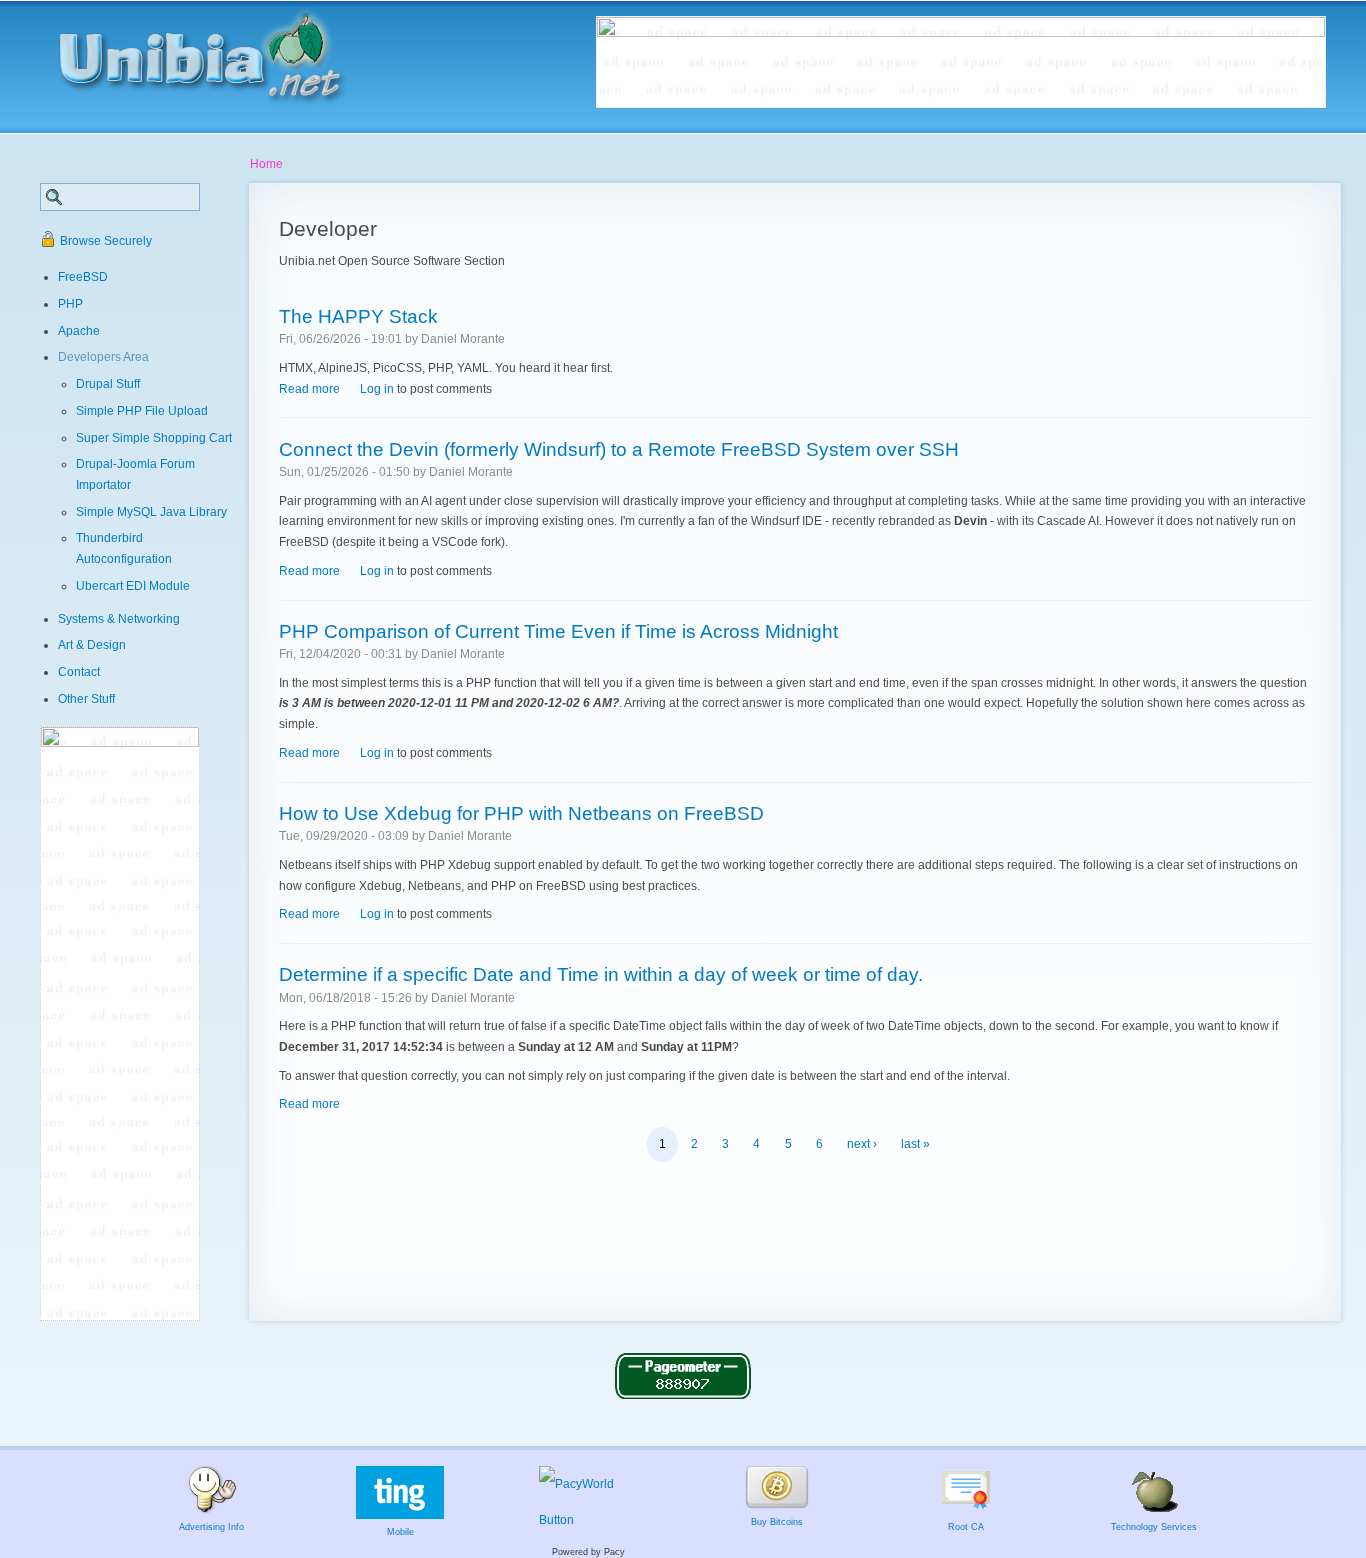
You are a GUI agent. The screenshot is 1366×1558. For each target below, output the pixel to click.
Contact (79, 672)
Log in (377, 389)
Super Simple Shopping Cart (154, 438)
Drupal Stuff (108, 384)
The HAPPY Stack (358, 316)
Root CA (966, 1527)
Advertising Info (211, 1527)
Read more (309, 389)
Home (266, 164)
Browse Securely (106, 241)
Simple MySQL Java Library (151, 512)
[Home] (222, 51)
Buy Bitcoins (777, 1522)
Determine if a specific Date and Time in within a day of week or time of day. (601, 974)
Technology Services (1154, 1527)
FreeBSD (83, 277)
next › (862, 1144)
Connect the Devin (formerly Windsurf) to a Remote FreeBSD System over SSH (619, 449)
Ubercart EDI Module (133, 586)
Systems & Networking (119, 619)
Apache (79, 331)
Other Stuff (86, 699)
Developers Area (103, 357)
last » (915, 1144)
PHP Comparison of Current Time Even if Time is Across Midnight (558, 631)
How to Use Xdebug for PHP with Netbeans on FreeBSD (521, 813)
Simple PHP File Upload (142, 411)
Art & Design (92, 645)
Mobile (400, 1532)
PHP (70, 304)
